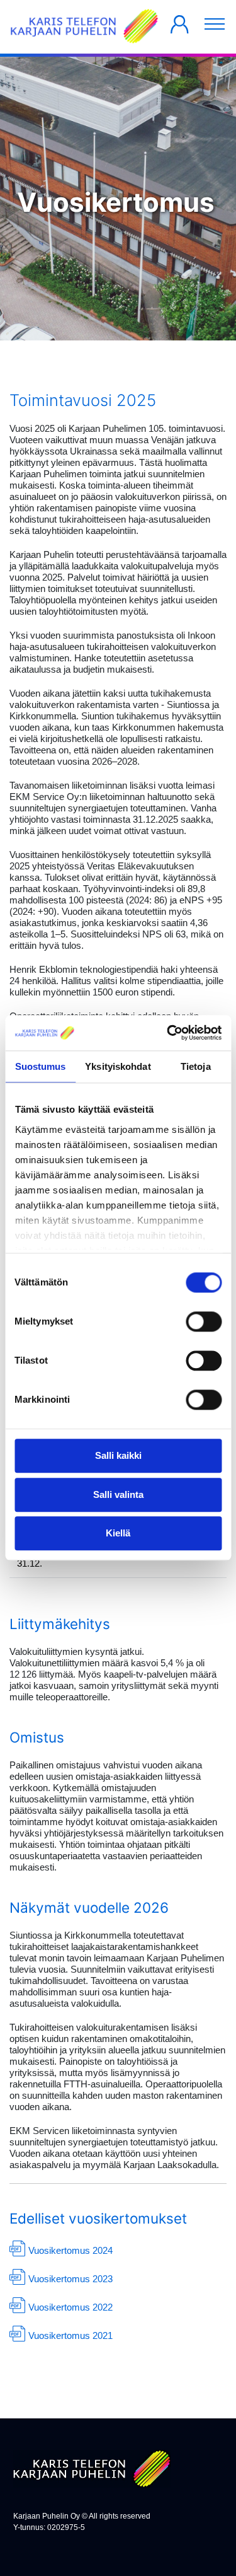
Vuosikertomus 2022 (70, 2307)
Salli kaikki (118, 1456)
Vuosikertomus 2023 (70, 2279)
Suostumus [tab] (41, 1066)
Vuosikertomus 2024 (70, 2250)
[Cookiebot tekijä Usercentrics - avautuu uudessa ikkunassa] (168, 1033)
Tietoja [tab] (196, 1066)
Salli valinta (118, 1494)
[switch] (204, 1322)
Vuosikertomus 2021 (70, 2335)
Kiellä (118, 1534)
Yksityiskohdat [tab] (118, 1066)
